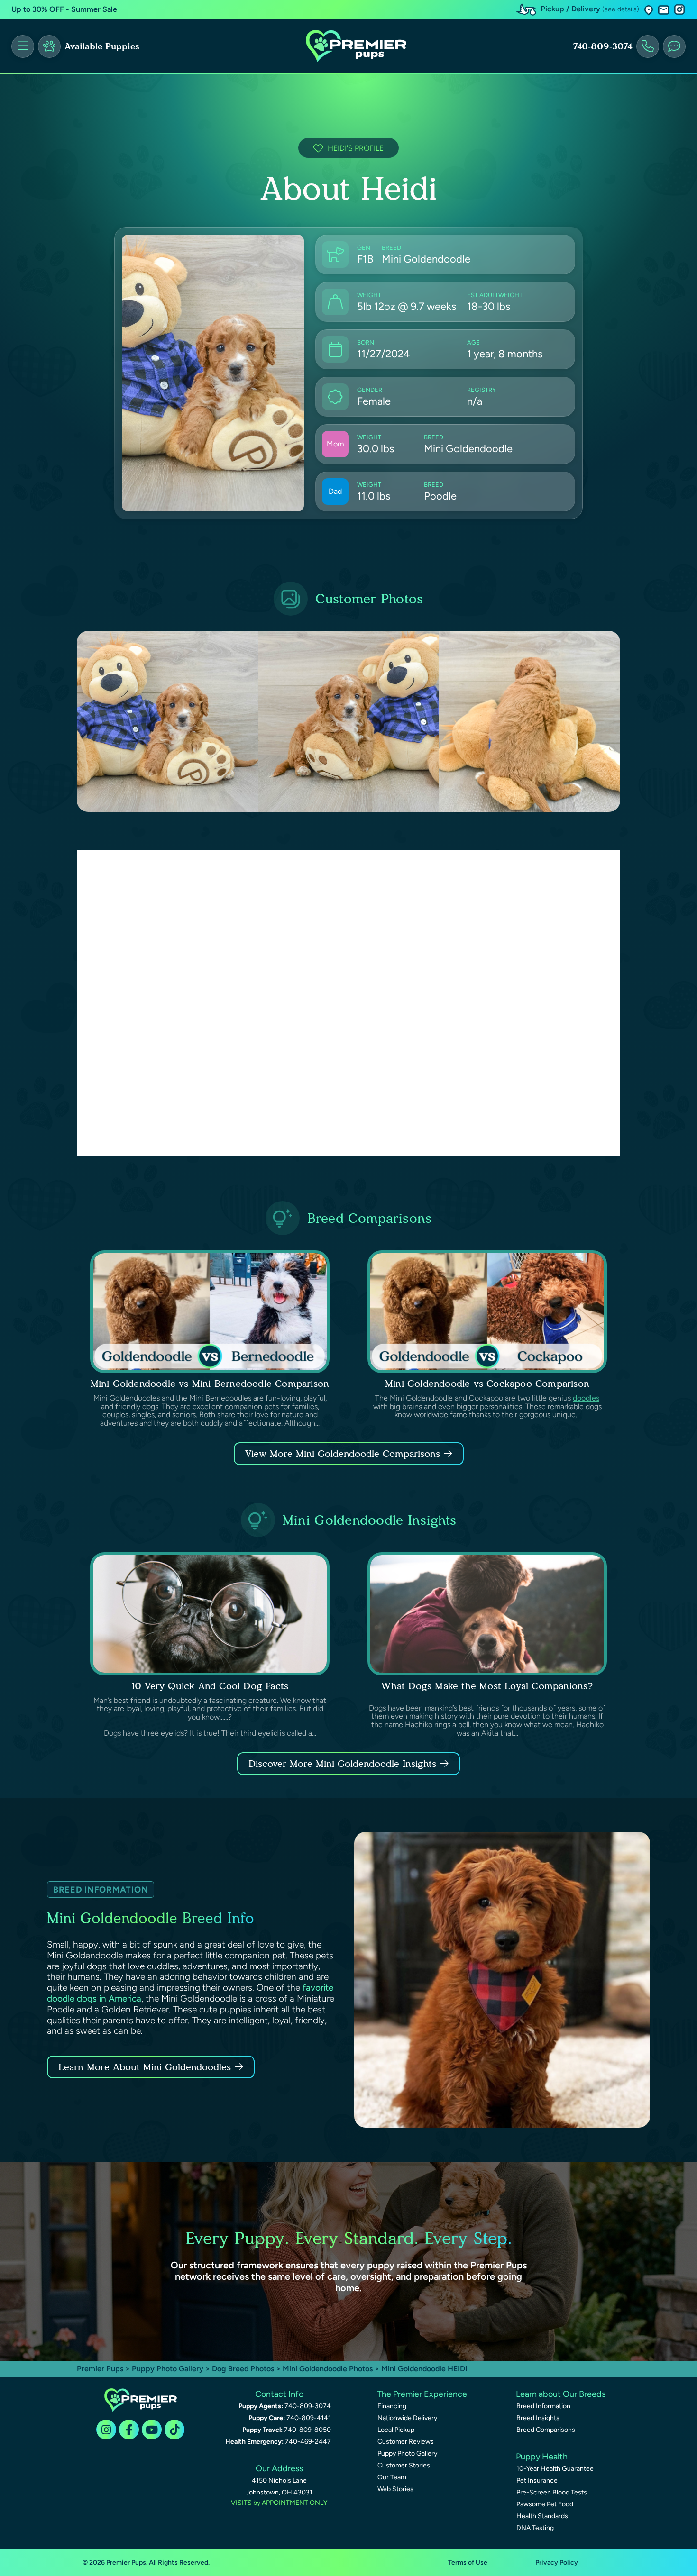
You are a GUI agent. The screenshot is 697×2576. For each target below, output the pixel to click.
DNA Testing (535, 2528)
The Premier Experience (422, 2394)
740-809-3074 (603, 46)
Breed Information (543, 2406)
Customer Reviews (406, 2442)
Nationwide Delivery (407, 2418)
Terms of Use (468, 2562)
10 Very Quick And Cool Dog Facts (210, 1686)
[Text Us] (674, 46)
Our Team (392, 2477)
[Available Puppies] (49, 46)
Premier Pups (100, 2369)
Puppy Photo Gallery (168, 2369)
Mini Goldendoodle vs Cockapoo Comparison (487, 1384)
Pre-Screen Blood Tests (552, 2492)
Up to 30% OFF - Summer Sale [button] (64, 9)
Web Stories (395, 2489)
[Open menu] (23, 46)
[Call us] (648, 46)
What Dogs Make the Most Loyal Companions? (487, 1686)
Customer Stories (404, 2465)
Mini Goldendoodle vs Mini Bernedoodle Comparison (210, 1384)
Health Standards (542, 2516)
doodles (586, 1398)
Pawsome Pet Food (545, 2504)
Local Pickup (396, 2430)
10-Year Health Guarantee (555, 2469)
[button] (649, 10)
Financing (392, 2406)
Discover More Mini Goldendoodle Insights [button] (342, 1764)
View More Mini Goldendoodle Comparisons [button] (343, 1454)
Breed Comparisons (546, 2430)
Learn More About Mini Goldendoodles (145, 2067)
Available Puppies (102, 46)
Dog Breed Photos (243, 2369)
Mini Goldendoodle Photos (328, 2369)
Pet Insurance (537, 2480)
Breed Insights (538, 2418)
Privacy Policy (557, 2562)
